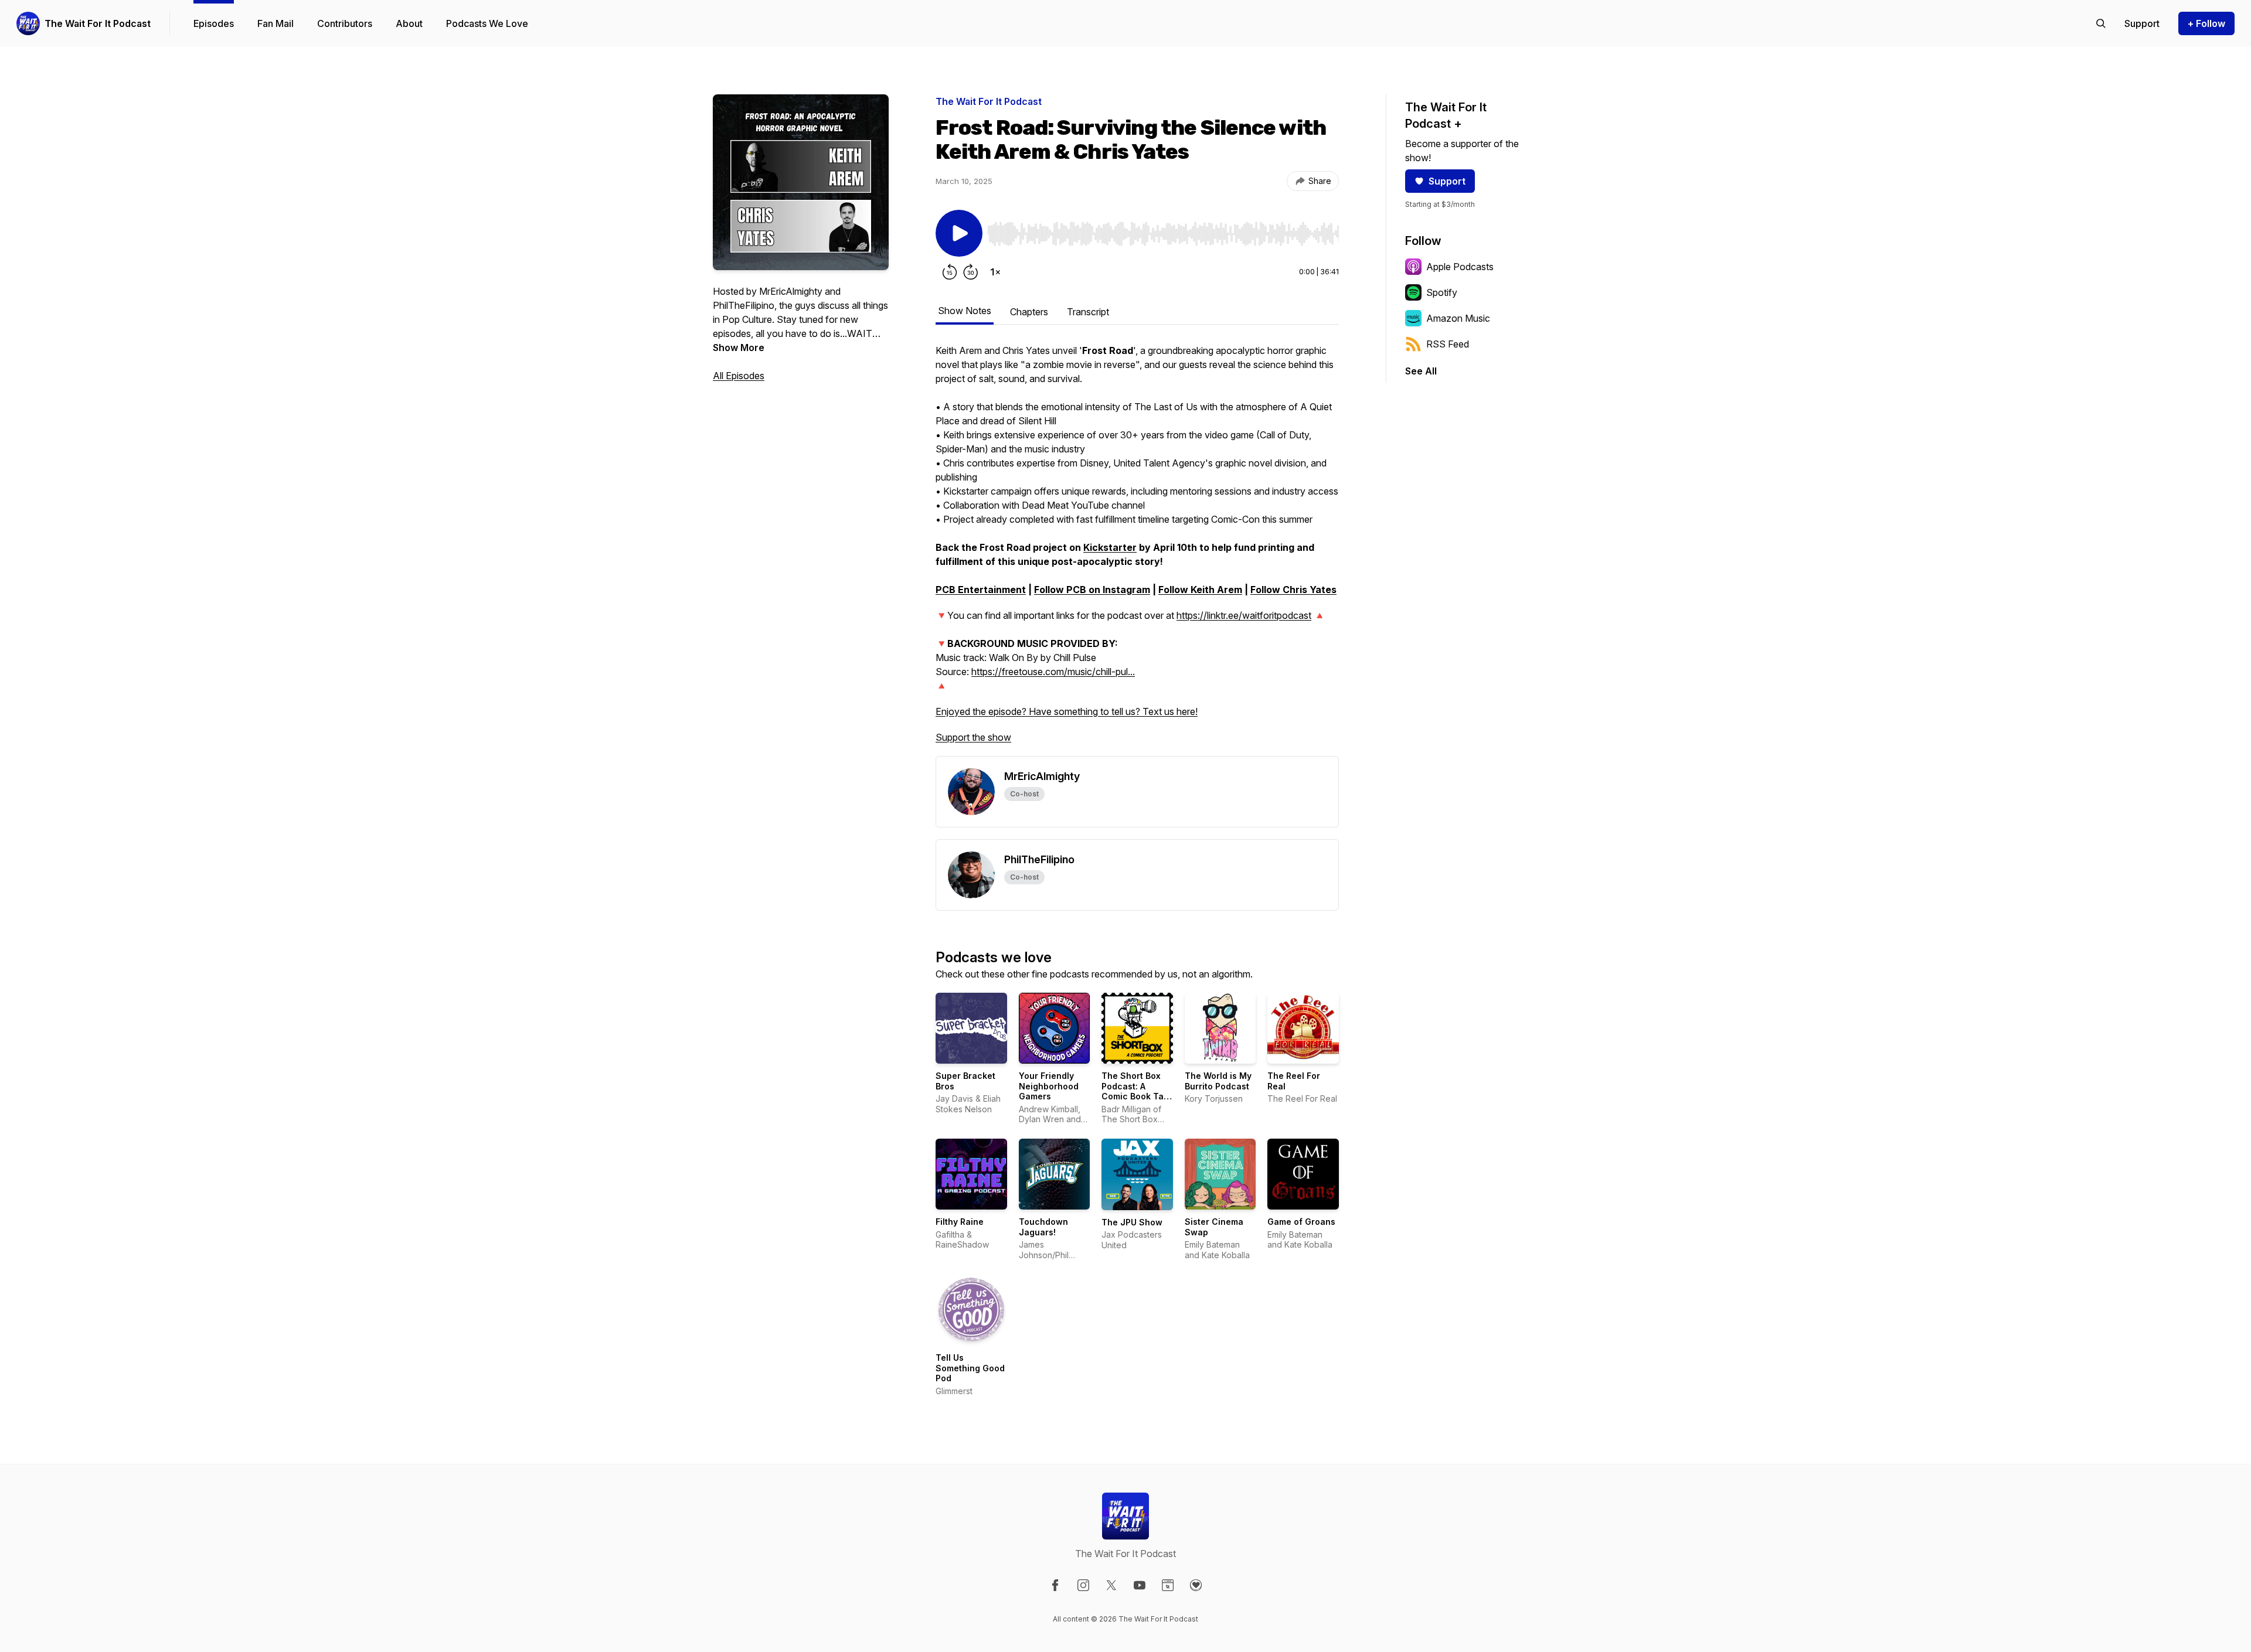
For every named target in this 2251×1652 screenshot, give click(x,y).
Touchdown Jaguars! (1043, 1227)
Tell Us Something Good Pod (970, 1368)
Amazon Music (1458, 318)
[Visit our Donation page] (1196, 1585)
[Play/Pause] (959, 233)
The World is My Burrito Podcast (1218, 1081)
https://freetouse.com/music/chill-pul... (1053, 672)
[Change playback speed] (995, 272)
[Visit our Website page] (1168, 1585)
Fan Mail (276, 23)
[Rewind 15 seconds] (950, 272)
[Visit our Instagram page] (1083, 1585)
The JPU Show (1132, 1222)
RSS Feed (1448, 344)
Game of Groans (1301, 1222)
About (409, 23)
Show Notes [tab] (965, 311)
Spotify (1442, 292)
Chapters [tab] (1029, 312)
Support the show (973, 737)
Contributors (345, 23)
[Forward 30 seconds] (971, 272)
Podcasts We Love (487, 23)
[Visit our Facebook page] (1055, 1585)
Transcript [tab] (1088, 312)
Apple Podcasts (1460, 267)
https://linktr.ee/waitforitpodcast (1244, 615)
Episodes (214, 23)
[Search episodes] (2101, 23)
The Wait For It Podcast (98, 23)
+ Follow (2206, 23)
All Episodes (739, 376)
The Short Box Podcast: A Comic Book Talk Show (1136, 1091)
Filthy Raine (960, 1222)
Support (1447, 181)
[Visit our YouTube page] (1140, 1585)
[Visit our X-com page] (1111, 1585)
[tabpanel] (1137, 550)
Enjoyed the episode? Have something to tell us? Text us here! (1067, 711)
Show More (739, 348)
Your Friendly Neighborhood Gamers (1049, 1086)
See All (1421, 371)
